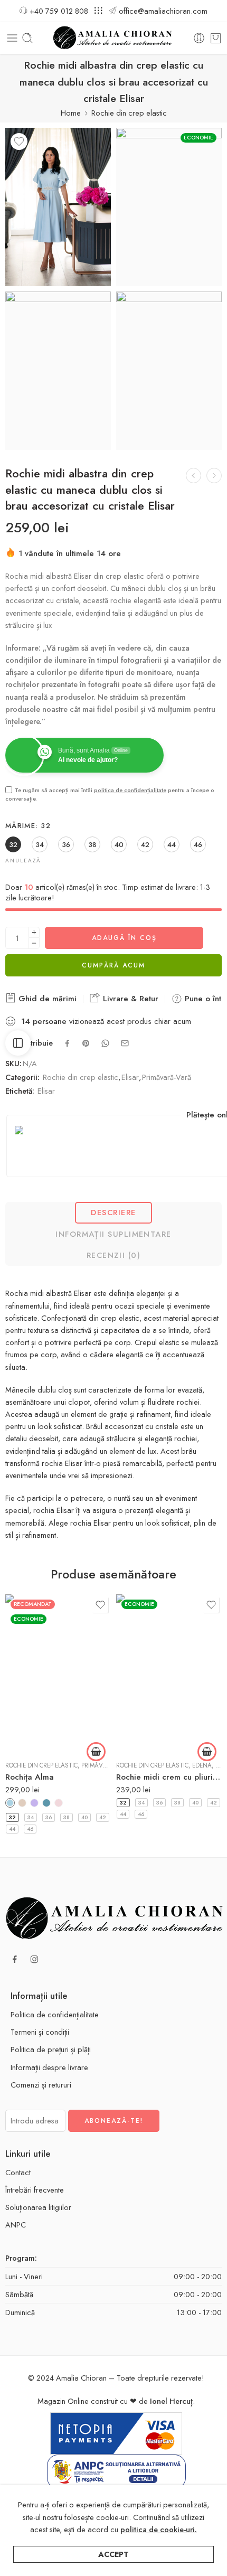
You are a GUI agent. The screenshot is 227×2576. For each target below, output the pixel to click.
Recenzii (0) (113, 1255)
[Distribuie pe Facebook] (67, 1043)
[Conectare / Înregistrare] (199, 38)
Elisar (130, 1077)
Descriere (113, 1212)
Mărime (28, 826)
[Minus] (34, 943)
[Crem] (22, 1803)
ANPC (16, 2225)
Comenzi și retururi (41, 2085)
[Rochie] (58, 207)
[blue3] (58, 371)
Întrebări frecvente (35, 2190)
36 (49, 1817)
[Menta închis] (46, 1803)
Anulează (23, 861)
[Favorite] (19, 142)
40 (84, 1817)
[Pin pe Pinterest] (86, 1043)
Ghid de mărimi (46, 999)
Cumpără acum (113, 965)
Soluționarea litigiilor (38, 2207)
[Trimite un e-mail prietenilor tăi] (125, 1043)
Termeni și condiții (40, 2032)
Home (71, 113)
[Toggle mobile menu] (12, 38)
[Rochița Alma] (58, 1674)
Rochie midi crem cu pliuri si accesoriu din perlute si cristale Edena (169, 1777)
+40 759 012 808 (59, 11)
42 (103, 1817)
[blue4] (169, 371)
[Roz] (59, 1803)
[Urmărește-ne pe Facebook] (15, 1959)
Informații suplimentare (113, 1234)
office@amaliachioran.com (163, 11)
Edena (202, 1765)
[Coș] (216, 38)
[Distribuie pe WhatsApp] (105, 1043)
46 (30, 1829)
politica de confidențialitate (130, 790)
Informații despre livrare (49, 2067)
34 (31, 1817)
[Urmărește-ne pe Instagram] (34, 1959)
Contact (18, 2172)
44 (12, 1829)
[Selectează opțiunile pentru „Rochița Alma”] (96, 1752)
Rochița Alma (30, 1777)
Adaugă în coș (124, 938)
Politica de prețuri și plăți (51, 2049)
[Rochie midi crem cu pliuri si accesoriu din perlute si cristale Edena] (169, 1674)
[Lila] (34, 1803)
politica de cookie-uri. (159, 2529)
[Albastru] (10, 1803)
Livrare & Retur (129, 999)
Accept (113, 2554)
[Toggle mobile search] (27, 38)
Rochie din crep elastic (129, 113)
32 (12, 1817)
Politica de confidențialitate (55, 2014)
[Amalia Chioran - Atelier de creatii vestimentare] (114, 38)
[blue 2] (169, 207)
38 (67, 1817)
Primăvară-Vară (167, 1077)
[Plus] (34, 932)
